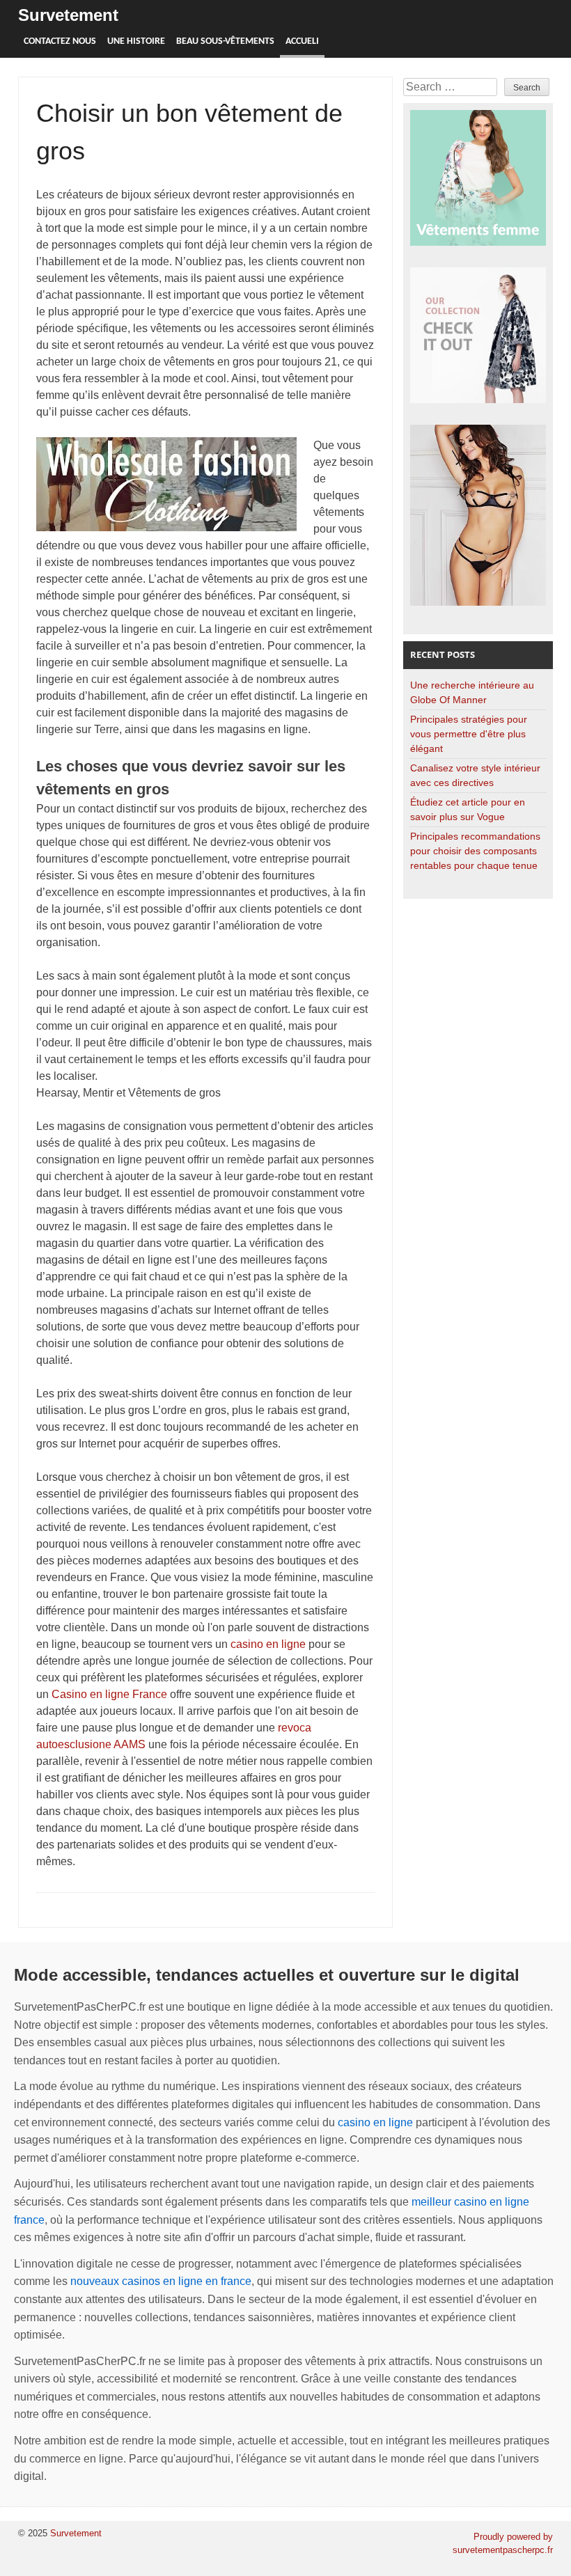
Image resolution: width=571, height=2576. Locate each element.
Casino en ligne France (109, 1694)
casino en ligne (268, 1644)
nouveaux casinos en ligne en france (161, 2281)
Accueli (302, 41)
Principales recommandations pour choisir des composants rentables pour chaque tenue (475, 851)
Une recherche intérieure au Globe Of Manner (472, 692)
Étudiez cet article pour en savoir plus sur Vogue (468, 809)
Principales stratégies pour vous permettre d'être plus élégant (469, 734)
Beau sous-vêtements (225, 41)
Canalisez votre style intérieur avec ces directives (475, 775)
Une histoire (136, 41)
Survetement (68, 15)
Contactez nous (60, 41)
